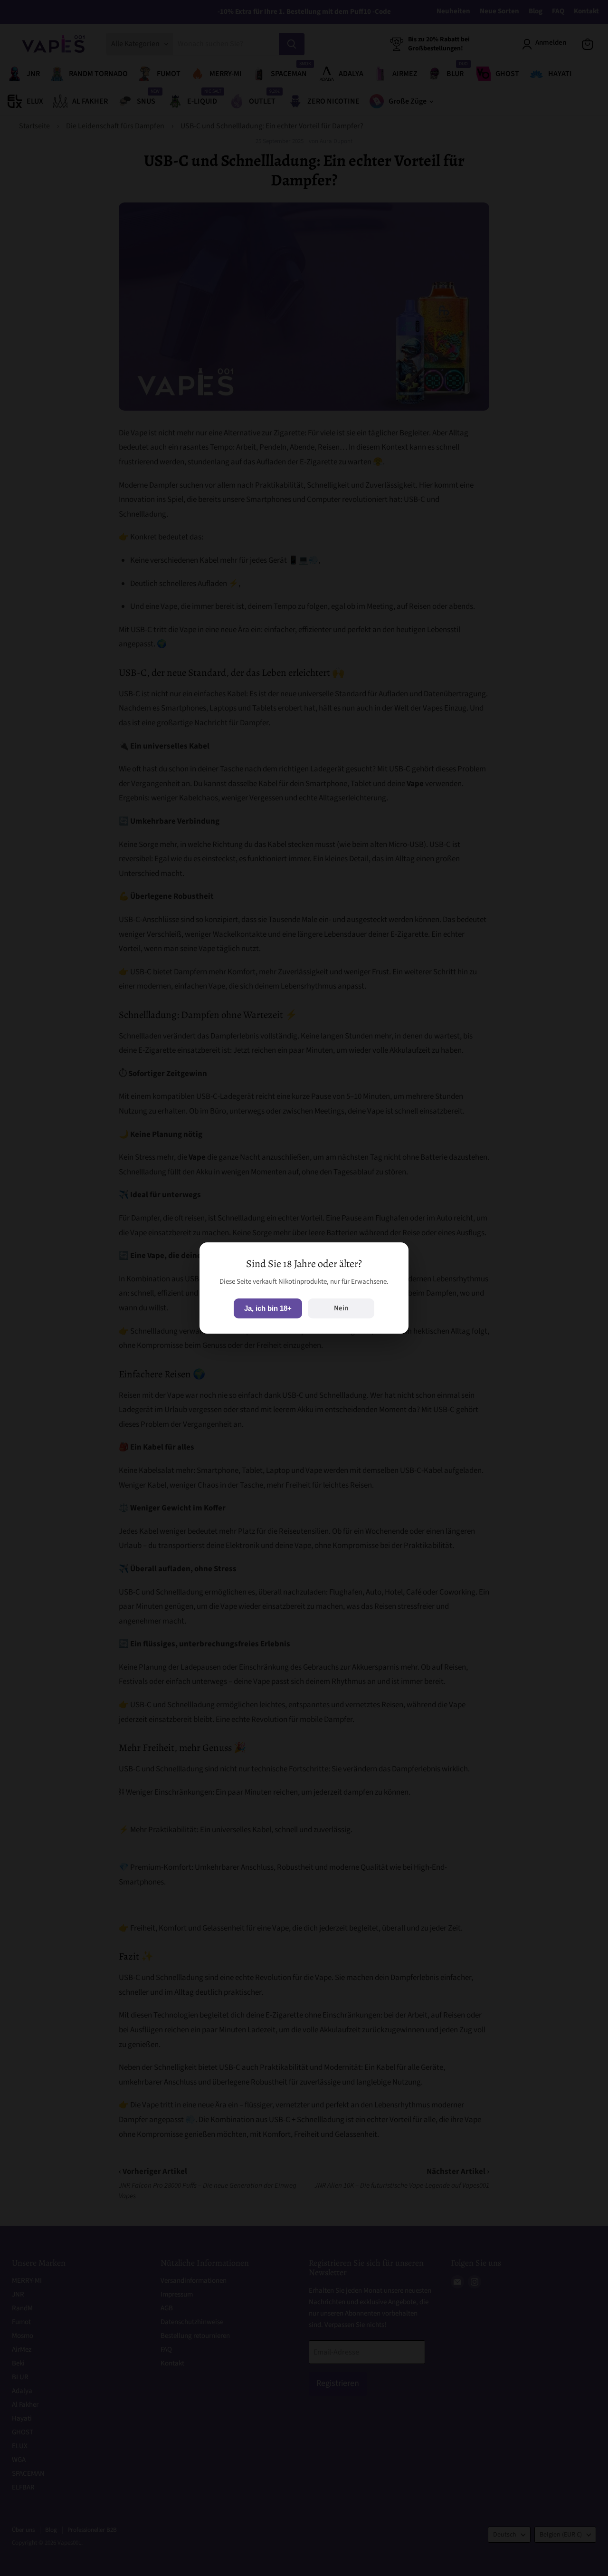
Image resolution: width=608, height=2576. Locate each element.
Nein (341, 1308)
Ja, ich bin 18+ (268, 1308)
